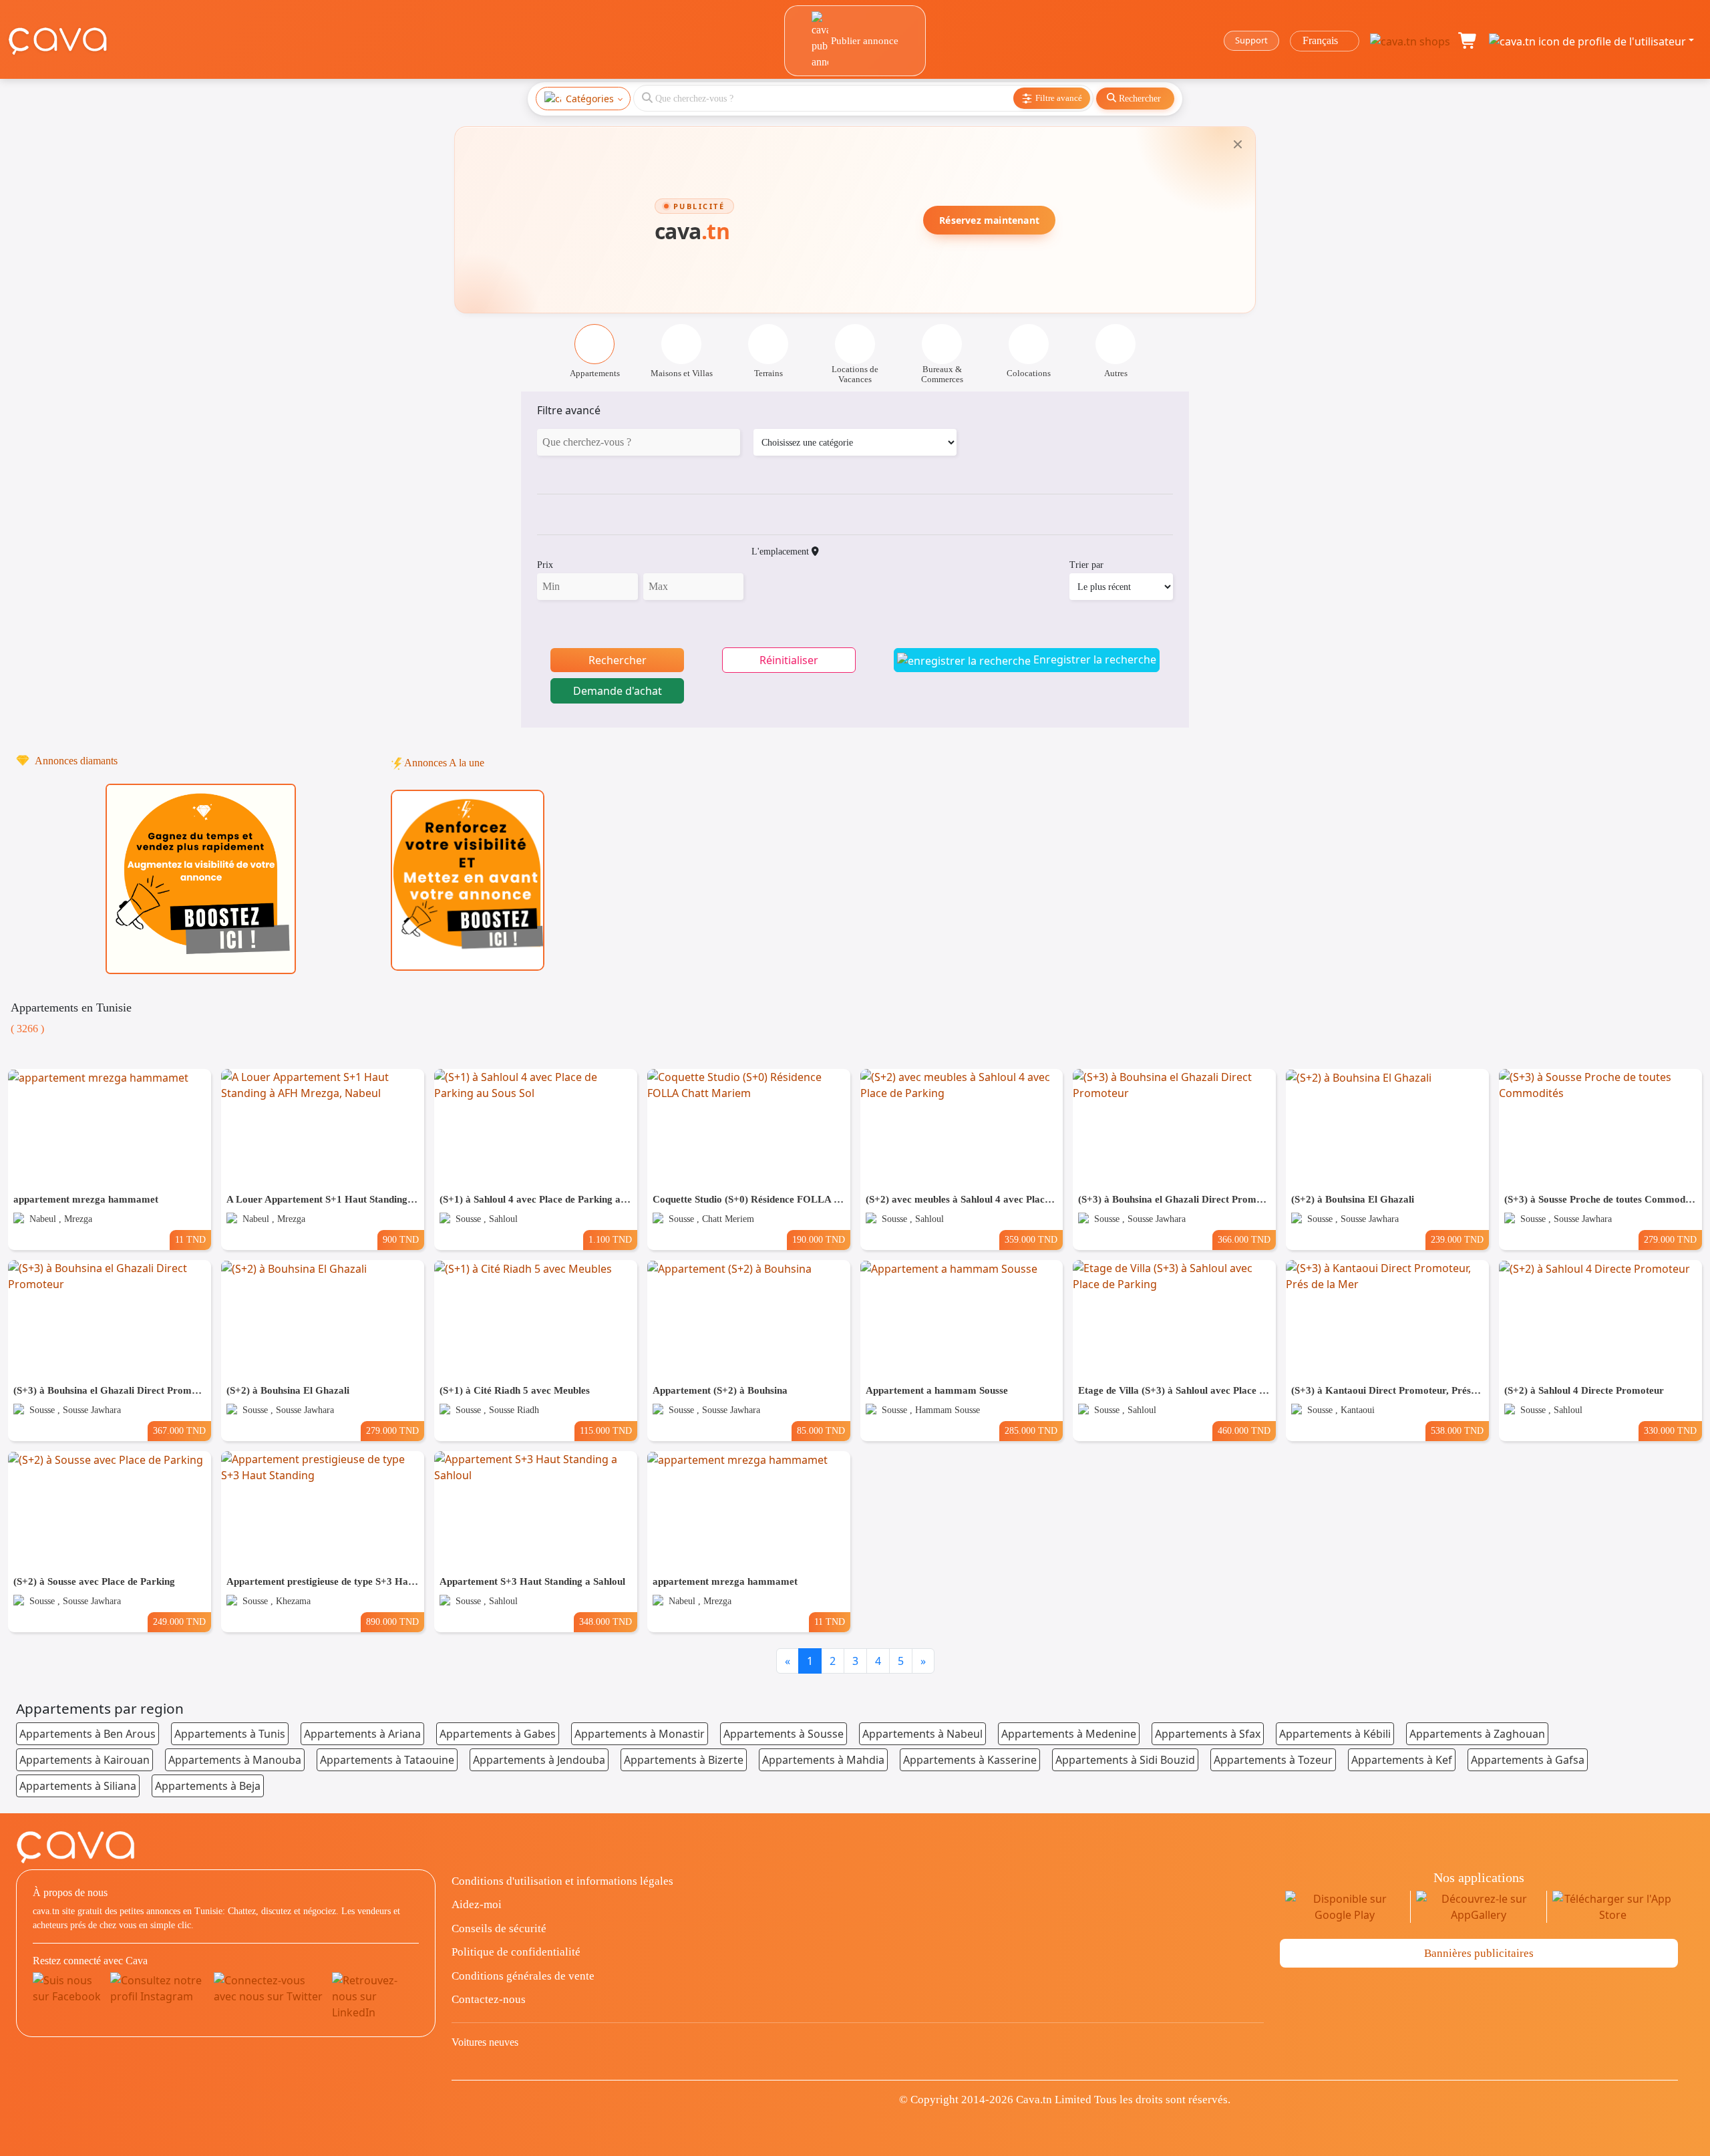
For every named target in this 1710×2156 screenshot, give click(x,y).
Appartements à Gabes (498, 1734)
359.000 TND (1031, 1239)
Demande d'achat (618, 691)
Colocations (1029, 373)
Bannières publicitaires (1479, 1953)
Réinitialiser (789, 660)
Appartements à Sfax (1208, 1734)
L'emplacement (782, 552)
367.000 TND (179, 1430)
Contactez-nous (489, 1999)
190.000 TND (819, 1239)
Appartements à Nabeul (922, 1734)
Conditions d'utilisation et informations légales (562, 1881)
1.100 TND (610, 1239)
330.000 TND (1670, 1430)
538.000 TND (1457, 1430)
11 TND (190, 1239)
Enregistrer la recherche (1093, 659)
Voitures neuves (485, 2042)
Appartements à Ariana (362, 1734)
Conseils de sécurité (499, 1929)
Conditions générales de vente (523, 1976)
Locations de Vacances (855, 374)
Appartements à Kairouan (84, 1760)
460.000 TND (1244, 1430)
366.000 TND (1244, 1239)
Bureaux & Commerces (942, 374)
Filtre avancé (569, 410)
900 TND (401, 1239)
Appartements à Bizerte (684, 1760)
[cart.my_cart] (1468, 41)
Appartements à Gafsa (1528, 1760)
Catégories (590, 99)
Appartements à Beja (208, 1786)
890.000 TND (392, 1622)
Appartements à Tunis (230, 1734)
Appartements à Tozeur (1273, 1760)
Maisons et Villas (682, 373)
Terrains (768, 373)
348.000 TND (606, 1622)
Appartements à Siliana (78, 1786)
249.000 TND (179, 1622)
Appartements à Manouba (235, 1760)
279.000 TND (1670, 1239)
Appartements (595, 373)
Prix (545, 565)
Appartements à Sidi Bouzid (1125, 1760)
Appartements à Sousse (784, 1734)
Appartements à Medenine (1069, 1734)
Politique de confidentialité (516, 1952)
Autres (1116, 373)
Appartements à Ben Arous (88, 1734)
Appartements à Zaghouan (1477, 1734)
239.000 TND (1457, 1239)
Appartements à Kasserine (970, 1760)
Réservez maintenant (989, 220)
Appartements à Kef (1402, 1760)
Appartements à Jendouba (539, 1760)
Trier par (1086, 565)
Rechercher (618, 660)
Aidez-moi (477, 1904)
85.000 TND (821, 1430)
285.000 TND (1031, 1430)
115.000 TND (606, 1430)
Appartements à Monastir (640, 1734)
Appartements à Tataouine (387, 1760)
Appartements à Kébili (1335, 1734)
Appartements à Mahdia (823, 1760)
